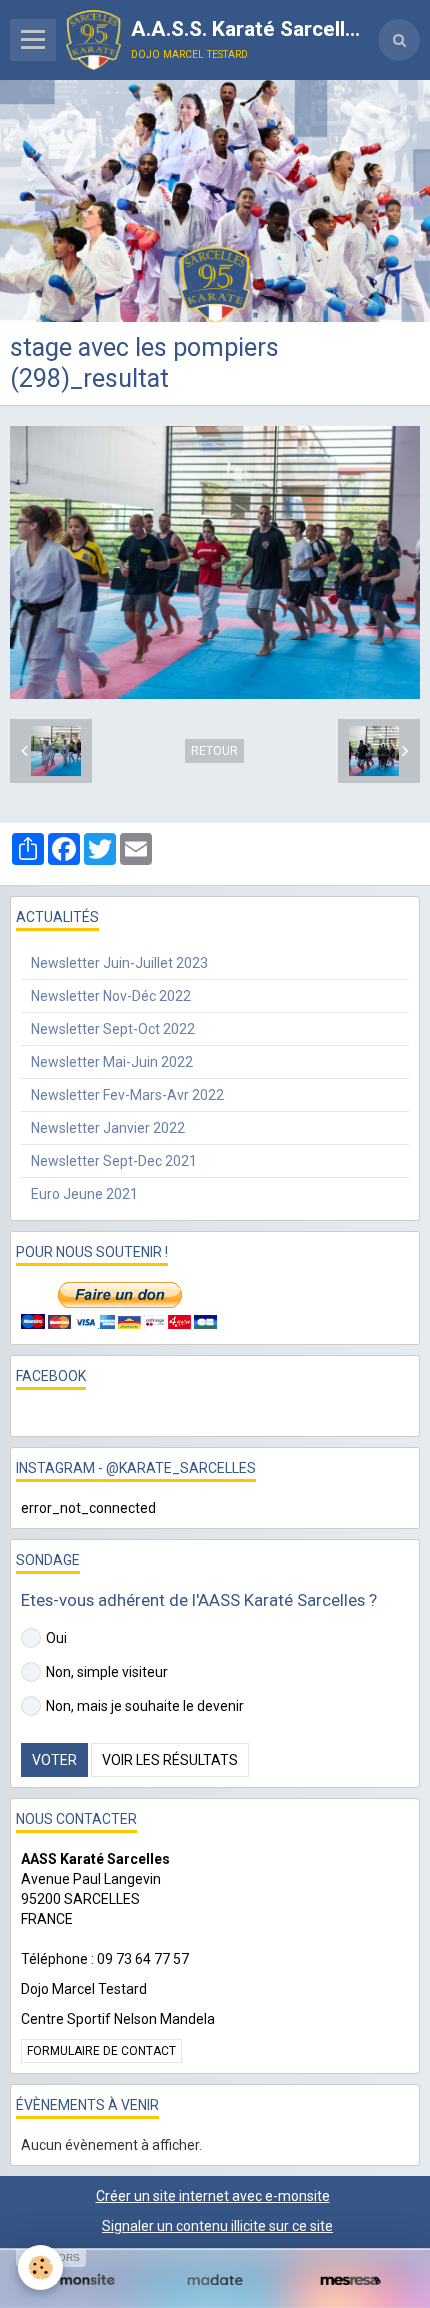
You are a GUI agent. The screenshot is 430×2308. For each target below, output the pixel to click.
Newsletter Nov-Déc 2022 (111, 996)
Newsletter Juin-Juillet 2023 (119, 963)
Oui (56, 1638)
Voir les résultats (170, 1760)
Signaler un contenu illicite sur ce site (217, 2226)
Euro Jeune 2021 (84, 1194)
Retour (214, 751)
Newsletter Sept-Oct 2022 (113, 1029)
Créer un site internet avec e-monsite (213, 2196)
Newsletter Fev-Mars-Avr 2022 (127, 1095)
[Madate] (214, 2281)
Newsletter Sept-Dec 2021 (114, 1161)
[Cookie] (40, 2267)
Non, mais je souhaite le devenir (145, 1706)
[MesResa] (350, 2281)
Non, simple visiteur (107, 1672)
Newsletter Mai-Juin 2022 (112, 1062)
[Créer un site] (79, 2281)
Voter (54, 1760)
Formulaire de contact (101, 2051)
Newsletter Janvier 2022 (108, 1128)
